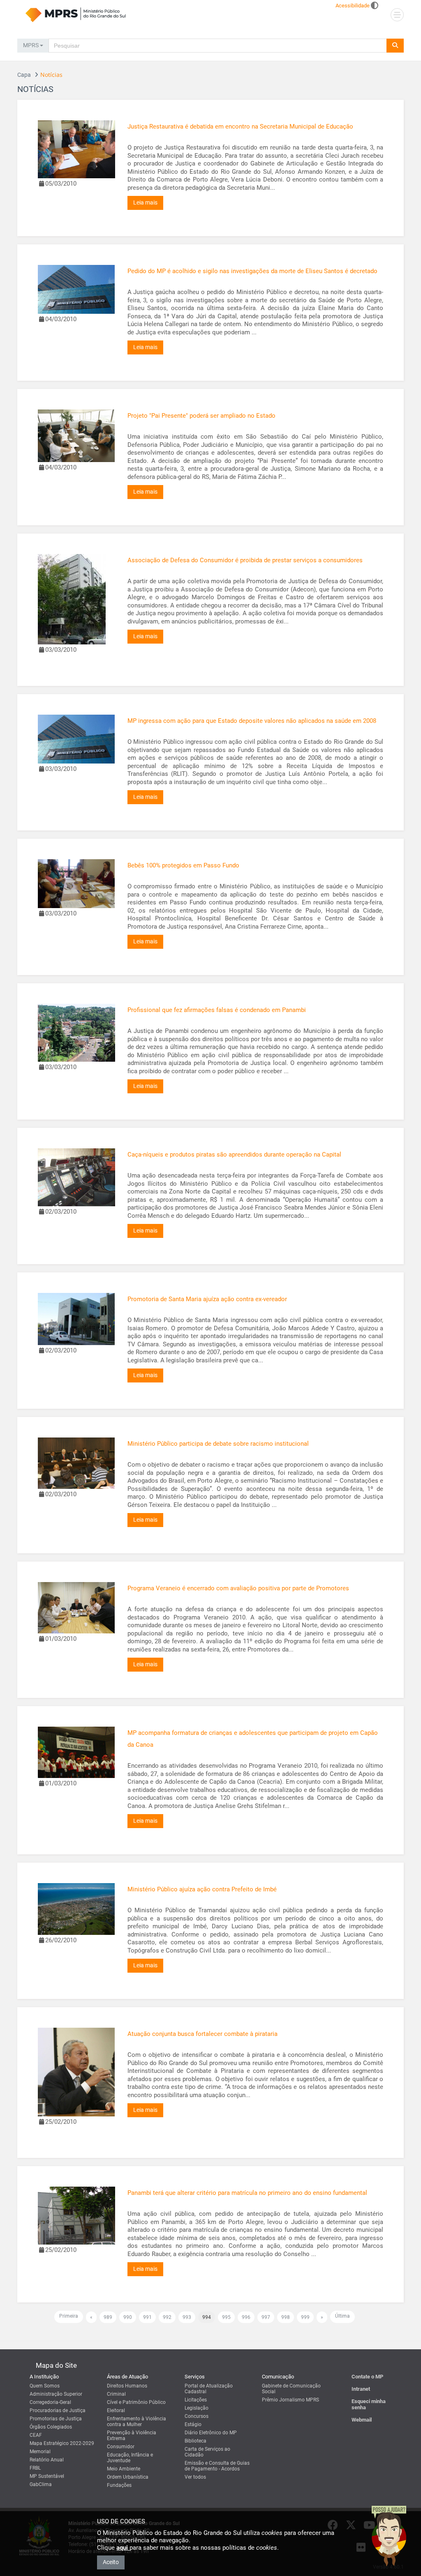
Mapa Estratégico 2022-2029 (62, 2443)
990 (128, 2317)
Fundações (119, 2485)
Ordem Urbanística (128, 2477)
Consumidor (121, 2447)
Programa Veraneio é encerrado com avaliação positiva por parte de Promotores (238, 1588)
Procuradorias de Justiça (58, 2410)
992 (167, 2317)
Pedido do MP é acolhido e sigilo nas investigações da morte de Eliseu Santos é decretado (252, 271)
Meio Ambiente (124, 2469)
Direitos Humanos (127, 2386)
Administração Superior (56, 2394)
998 (286, 2317)
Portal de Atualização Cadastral (209, 2389)
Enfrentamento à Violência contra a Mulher (136, 2422)
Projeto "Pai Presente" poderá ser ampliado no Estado (201, 416)
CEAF (36, 2435)
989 (108, 2317)
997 (266, 2317)
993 (187, 2317)
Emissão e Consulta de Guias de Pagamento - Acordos (217, 2466)
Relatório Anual (47, 2460)
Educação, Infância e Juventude (130, 2458)
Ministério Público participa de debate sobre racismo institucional (218, 1444)
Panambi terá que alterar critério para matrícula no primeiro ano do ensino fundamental (247, 2193)
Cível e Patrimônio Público (136, 2402)
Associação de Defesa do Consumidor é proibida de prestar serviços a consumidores (245, 560)
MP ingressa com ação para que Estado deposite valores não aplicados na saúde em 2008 (252, 721)
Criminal (116, 2394)
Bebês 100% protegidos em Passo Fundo (183, 865)
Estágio (193, 2424)
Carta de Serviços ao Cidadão (207, 2452)
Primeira (69, 2316)
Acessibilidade (353, 6)
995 (226, 2317)
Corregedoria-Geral (50, 2402)
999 (305, 2317)
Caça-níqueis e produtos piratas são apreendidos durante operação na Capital (234, 1155)
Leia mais (145, 202)
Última (342, 2316)
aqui (123, 2548)
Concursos (197, 2416)
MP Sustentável (47, 2476)
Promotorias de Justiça (56, 2419)
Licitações (196, 2400)
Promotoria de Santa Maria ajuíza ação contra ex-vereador (207, 1299)
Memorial (40, 2452)
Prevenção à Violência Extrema (132, 2436)
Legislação (197, 2408)
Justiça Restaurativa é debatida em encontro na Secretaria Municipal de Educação (240, 126)
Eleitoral (116, 2410)
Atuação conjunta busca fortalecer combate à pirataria (202, 2034)
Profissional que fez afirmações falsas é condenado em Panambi (217, 1010)
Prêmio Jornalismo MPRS (290, 2400)
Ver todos (195, 2477)
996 (246, 2317)
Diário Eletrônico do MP (211, 2433)
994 (207, 2317)
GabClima (41, 2484)
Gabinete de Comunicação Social (291, 2389)
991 (147, 2317)
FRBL (35, 2468)
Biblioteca (195, 2441)
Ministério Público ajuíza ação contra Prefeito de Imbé (202, 1889)
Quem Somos (45, 2386)
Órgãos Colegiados (51, 2427)
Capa (24, 75)
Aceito (111, 2562)
